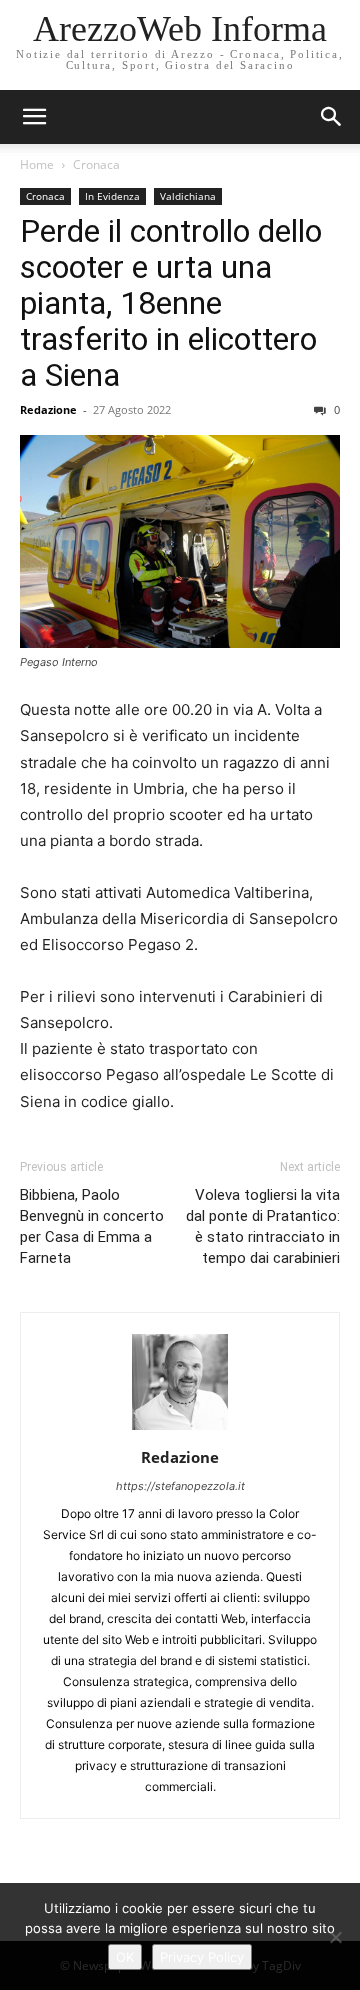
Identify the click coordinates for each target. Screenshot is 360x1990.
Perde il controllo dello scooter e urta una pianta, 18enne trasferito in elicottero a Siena (171, 303)
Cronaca (96, 164)
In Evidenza (112, 196)
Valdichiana (188, 196)
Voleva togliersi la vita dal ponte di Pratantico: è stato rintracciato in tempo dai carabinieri (263, 1226)
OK (125, 1957)
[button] (332, 117)
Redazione (48, 409)
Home (37, 164)
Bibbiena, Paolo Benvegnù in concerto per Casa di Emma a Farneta (92, 1226)
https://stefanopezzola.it (180, 1486)
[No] (335, 1937)
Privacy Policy (202, 1957)
